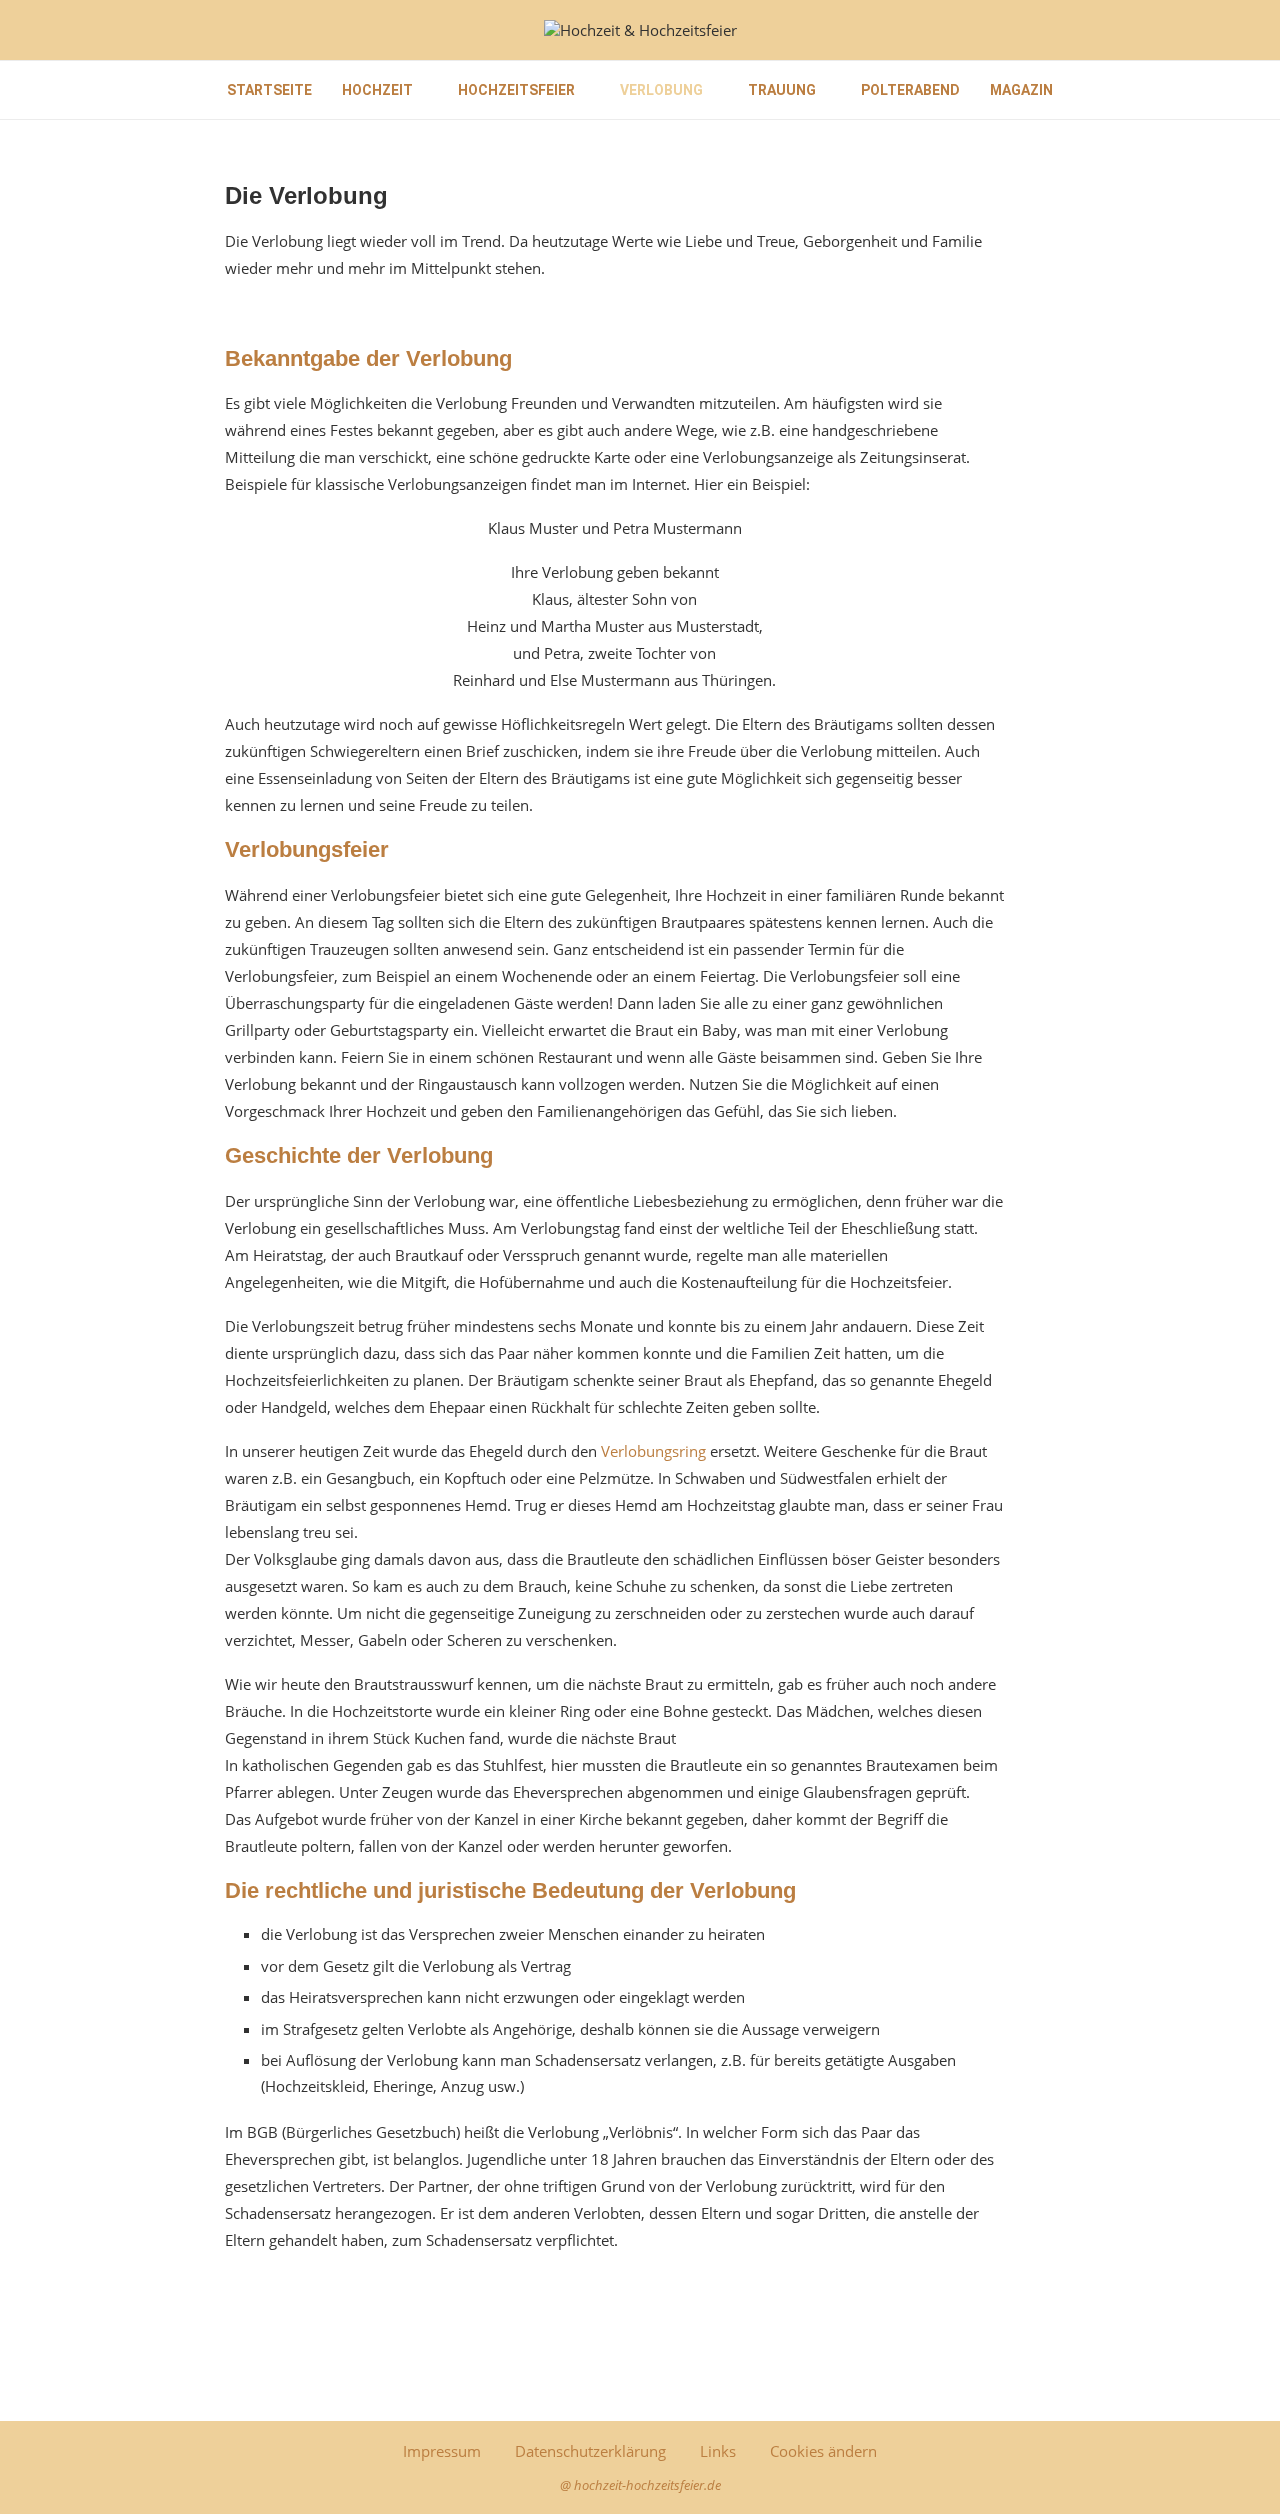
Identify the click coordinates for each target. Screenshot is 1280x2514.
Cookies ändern (823, 2451)
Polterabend (910, 90)
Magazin (1021, 90)
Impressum (442, 2451)
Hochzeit (377, 90)
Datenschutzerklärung (590, 2451)
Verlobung (661, 90)
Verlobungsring (653, 1451)
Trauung (782, 90)
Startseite (269, 90)
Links (718, 2451)
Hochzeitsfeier (516, 90)
